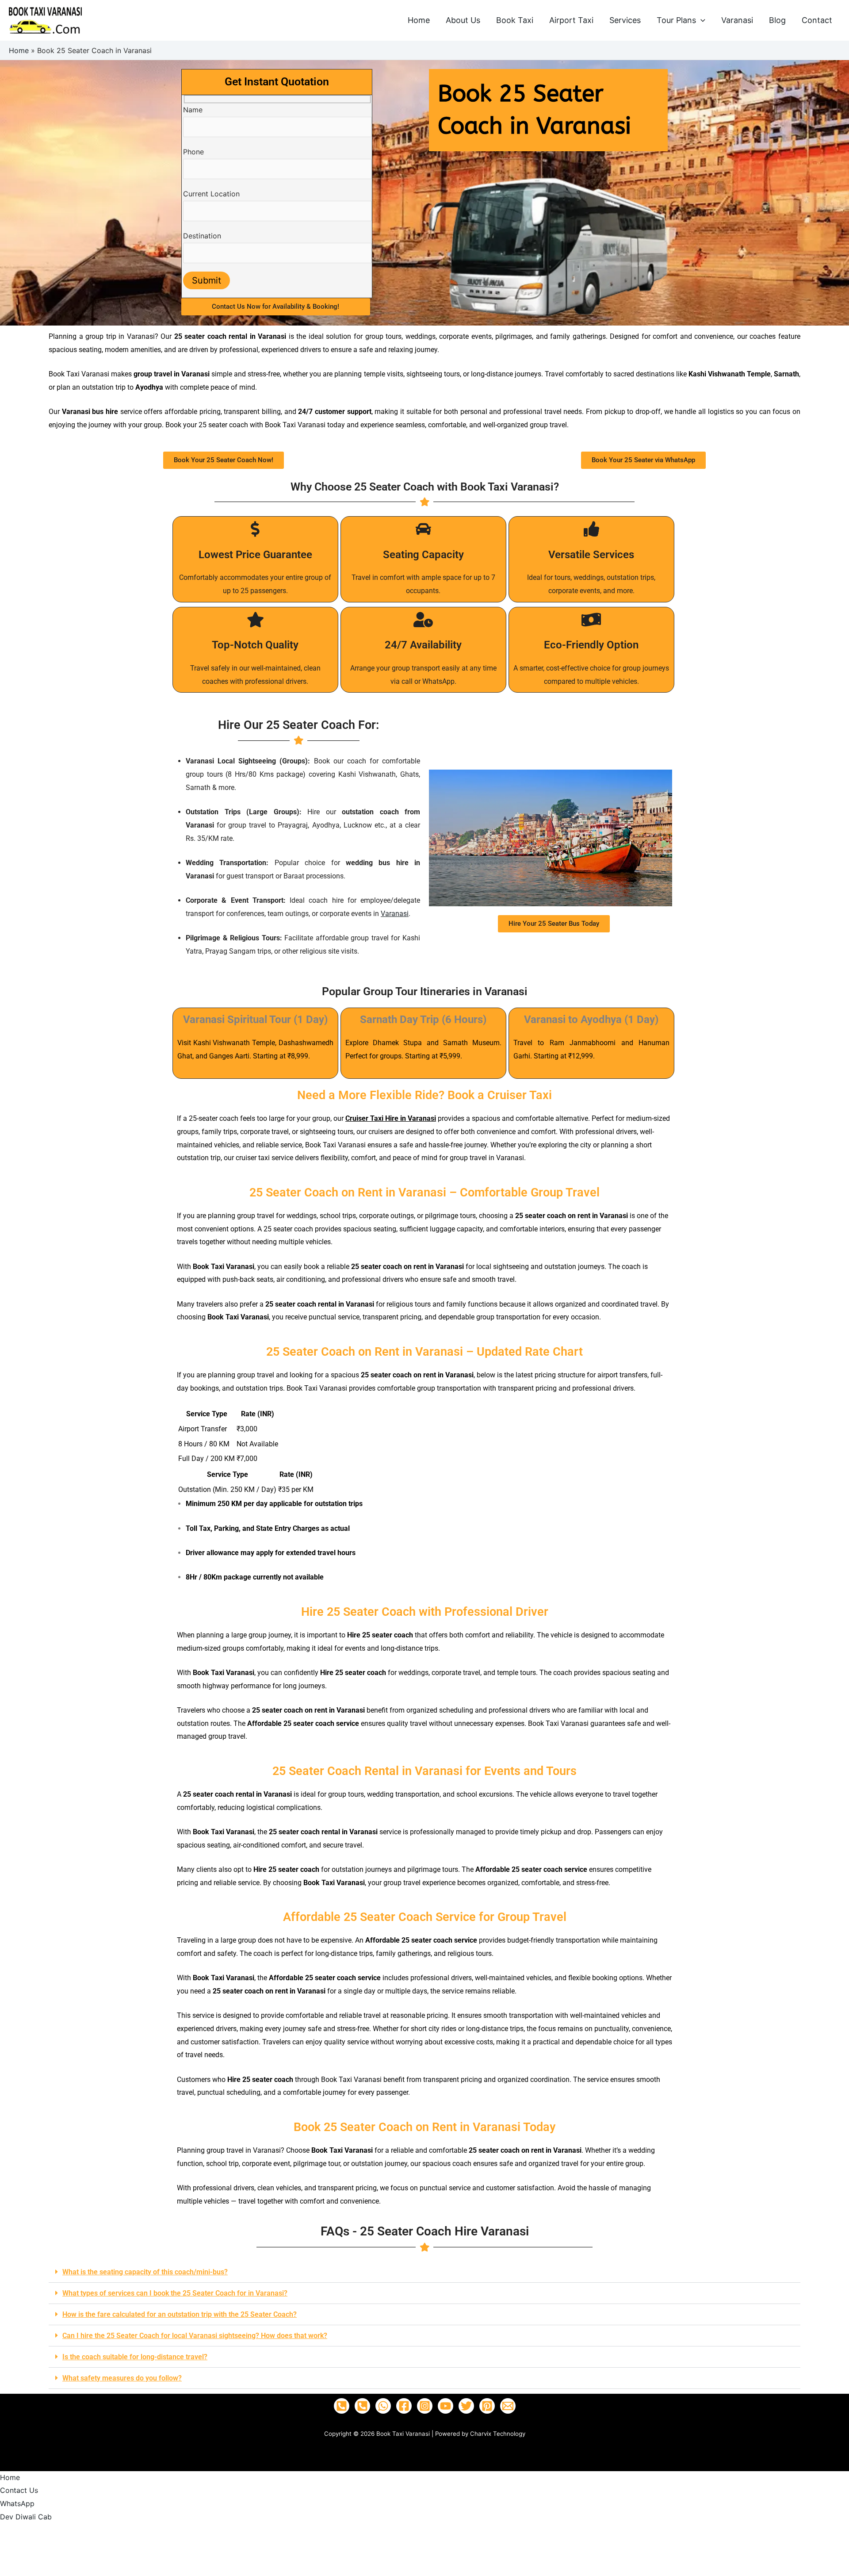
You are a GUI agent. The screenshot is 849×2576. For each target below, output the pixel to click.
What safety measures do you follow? (122, 2378)
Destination (202, 236)
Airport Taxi (571, 20)
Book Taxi (515, 20)
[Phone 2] (362, 2406)
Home (419, 20)
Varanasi (737, 20)
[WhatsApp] (383, 2406)
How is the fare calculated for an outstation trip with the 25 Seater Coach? (180, 2314)
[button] (701, 20)
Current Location (211, 194)
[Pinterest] (487, 2406)
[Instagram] (425, 2406)
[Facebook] (404, 2406)
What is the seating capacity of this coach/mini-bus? (145, 2272)
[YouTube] (446, 2406)
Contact (817, 20)
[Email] (508, 2406)
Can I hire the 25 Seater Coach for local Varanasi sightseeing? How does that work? (195, 2336)
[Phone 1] (342, 2406)
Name (193, 110)
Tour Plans (676, 20)
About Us (463, 20)
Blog (777, 20)
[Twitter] (466, 2406)
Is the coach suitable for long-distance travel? (135, 2357)
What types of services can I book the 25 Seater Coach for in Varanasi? (175, 2293)
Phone (193, 152)
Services (625, 20)
